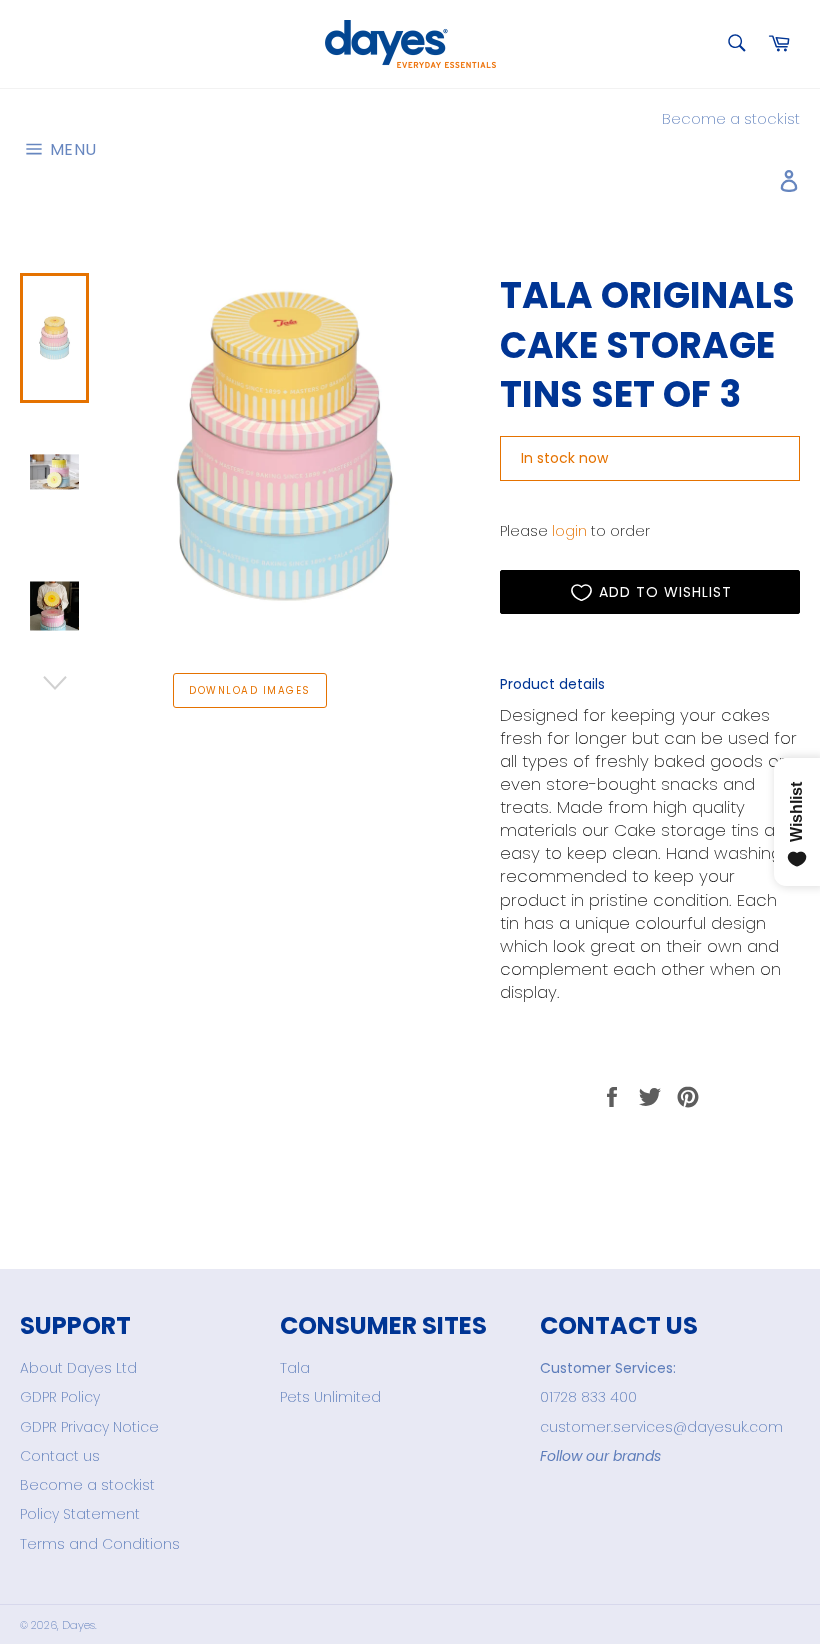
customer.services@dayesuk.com (661, 1427)
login (569, 531)
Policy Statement (80, 1514)
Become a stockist (731, 118)
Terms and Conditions (100, 1544)
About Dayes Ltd (78, 1368)
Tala (295, 1368)
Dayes (78, 1625)
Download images (249, 690)
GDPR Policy (60, 1397)
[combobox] (735, 44)
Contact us (60, 1456)
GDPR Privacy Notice (89, 1427)
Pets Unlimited (330, 1397)
